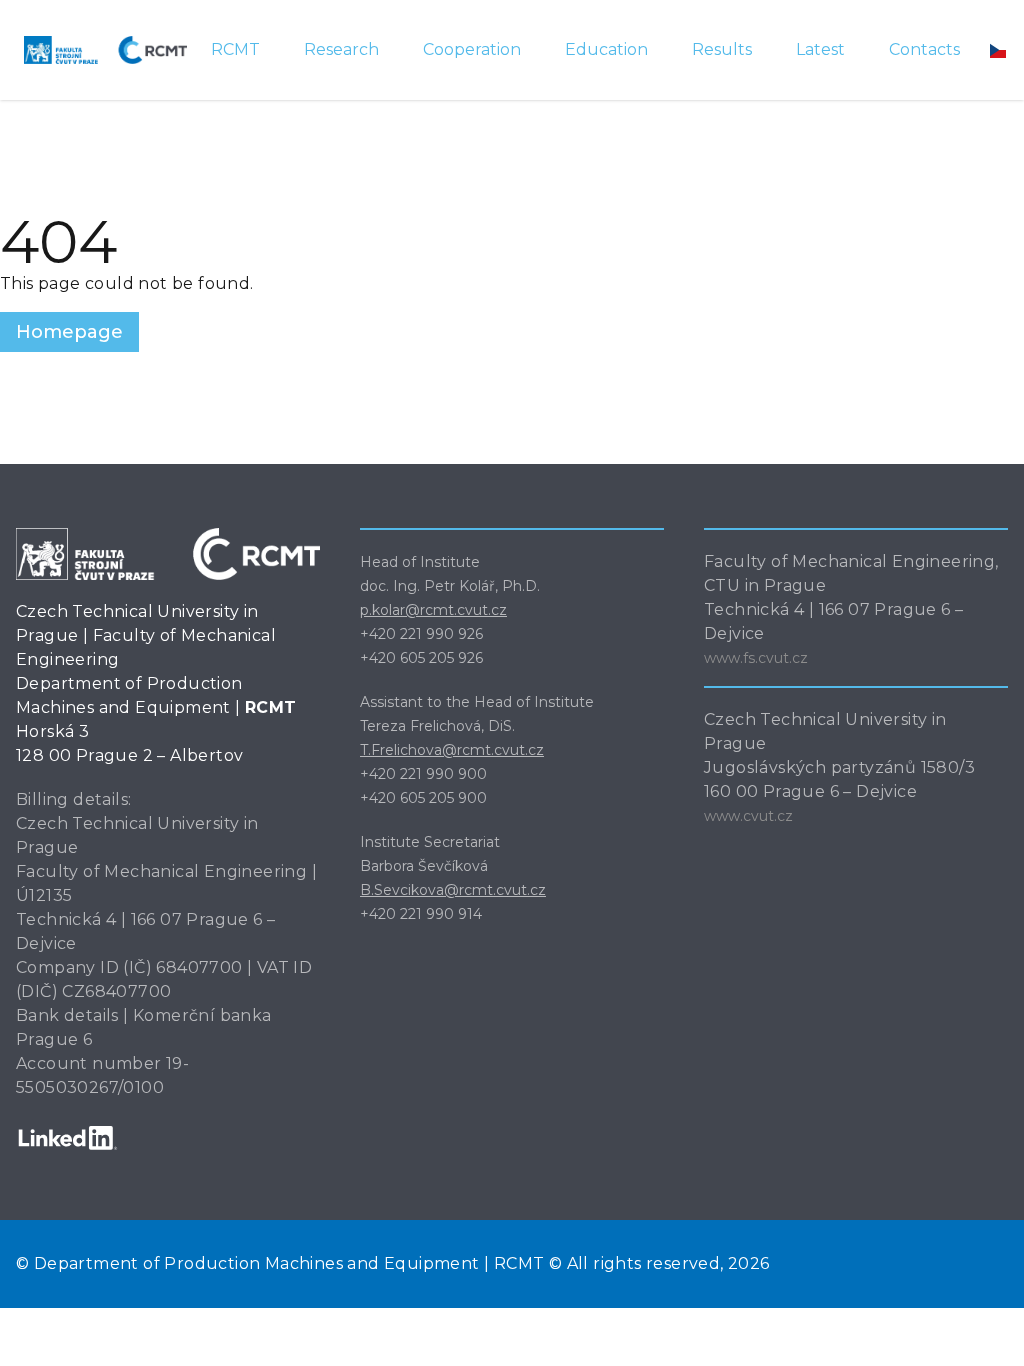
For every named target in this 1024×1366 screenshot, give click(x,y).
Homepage (69, 332)
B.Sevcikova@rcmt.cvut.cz (453, 890)
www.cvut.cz (748, 816)
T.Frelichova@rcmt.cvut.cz (452, 750)
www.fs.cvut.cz (756, 658)
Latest (820, 49)
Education (606, 49)
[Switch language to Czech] (998, 50)
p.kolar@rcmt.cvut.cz (433, 610)
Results (722, 49)
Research (341, 49)
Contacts (924, 49)
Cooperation (472, 49)
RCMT (235, 49)
